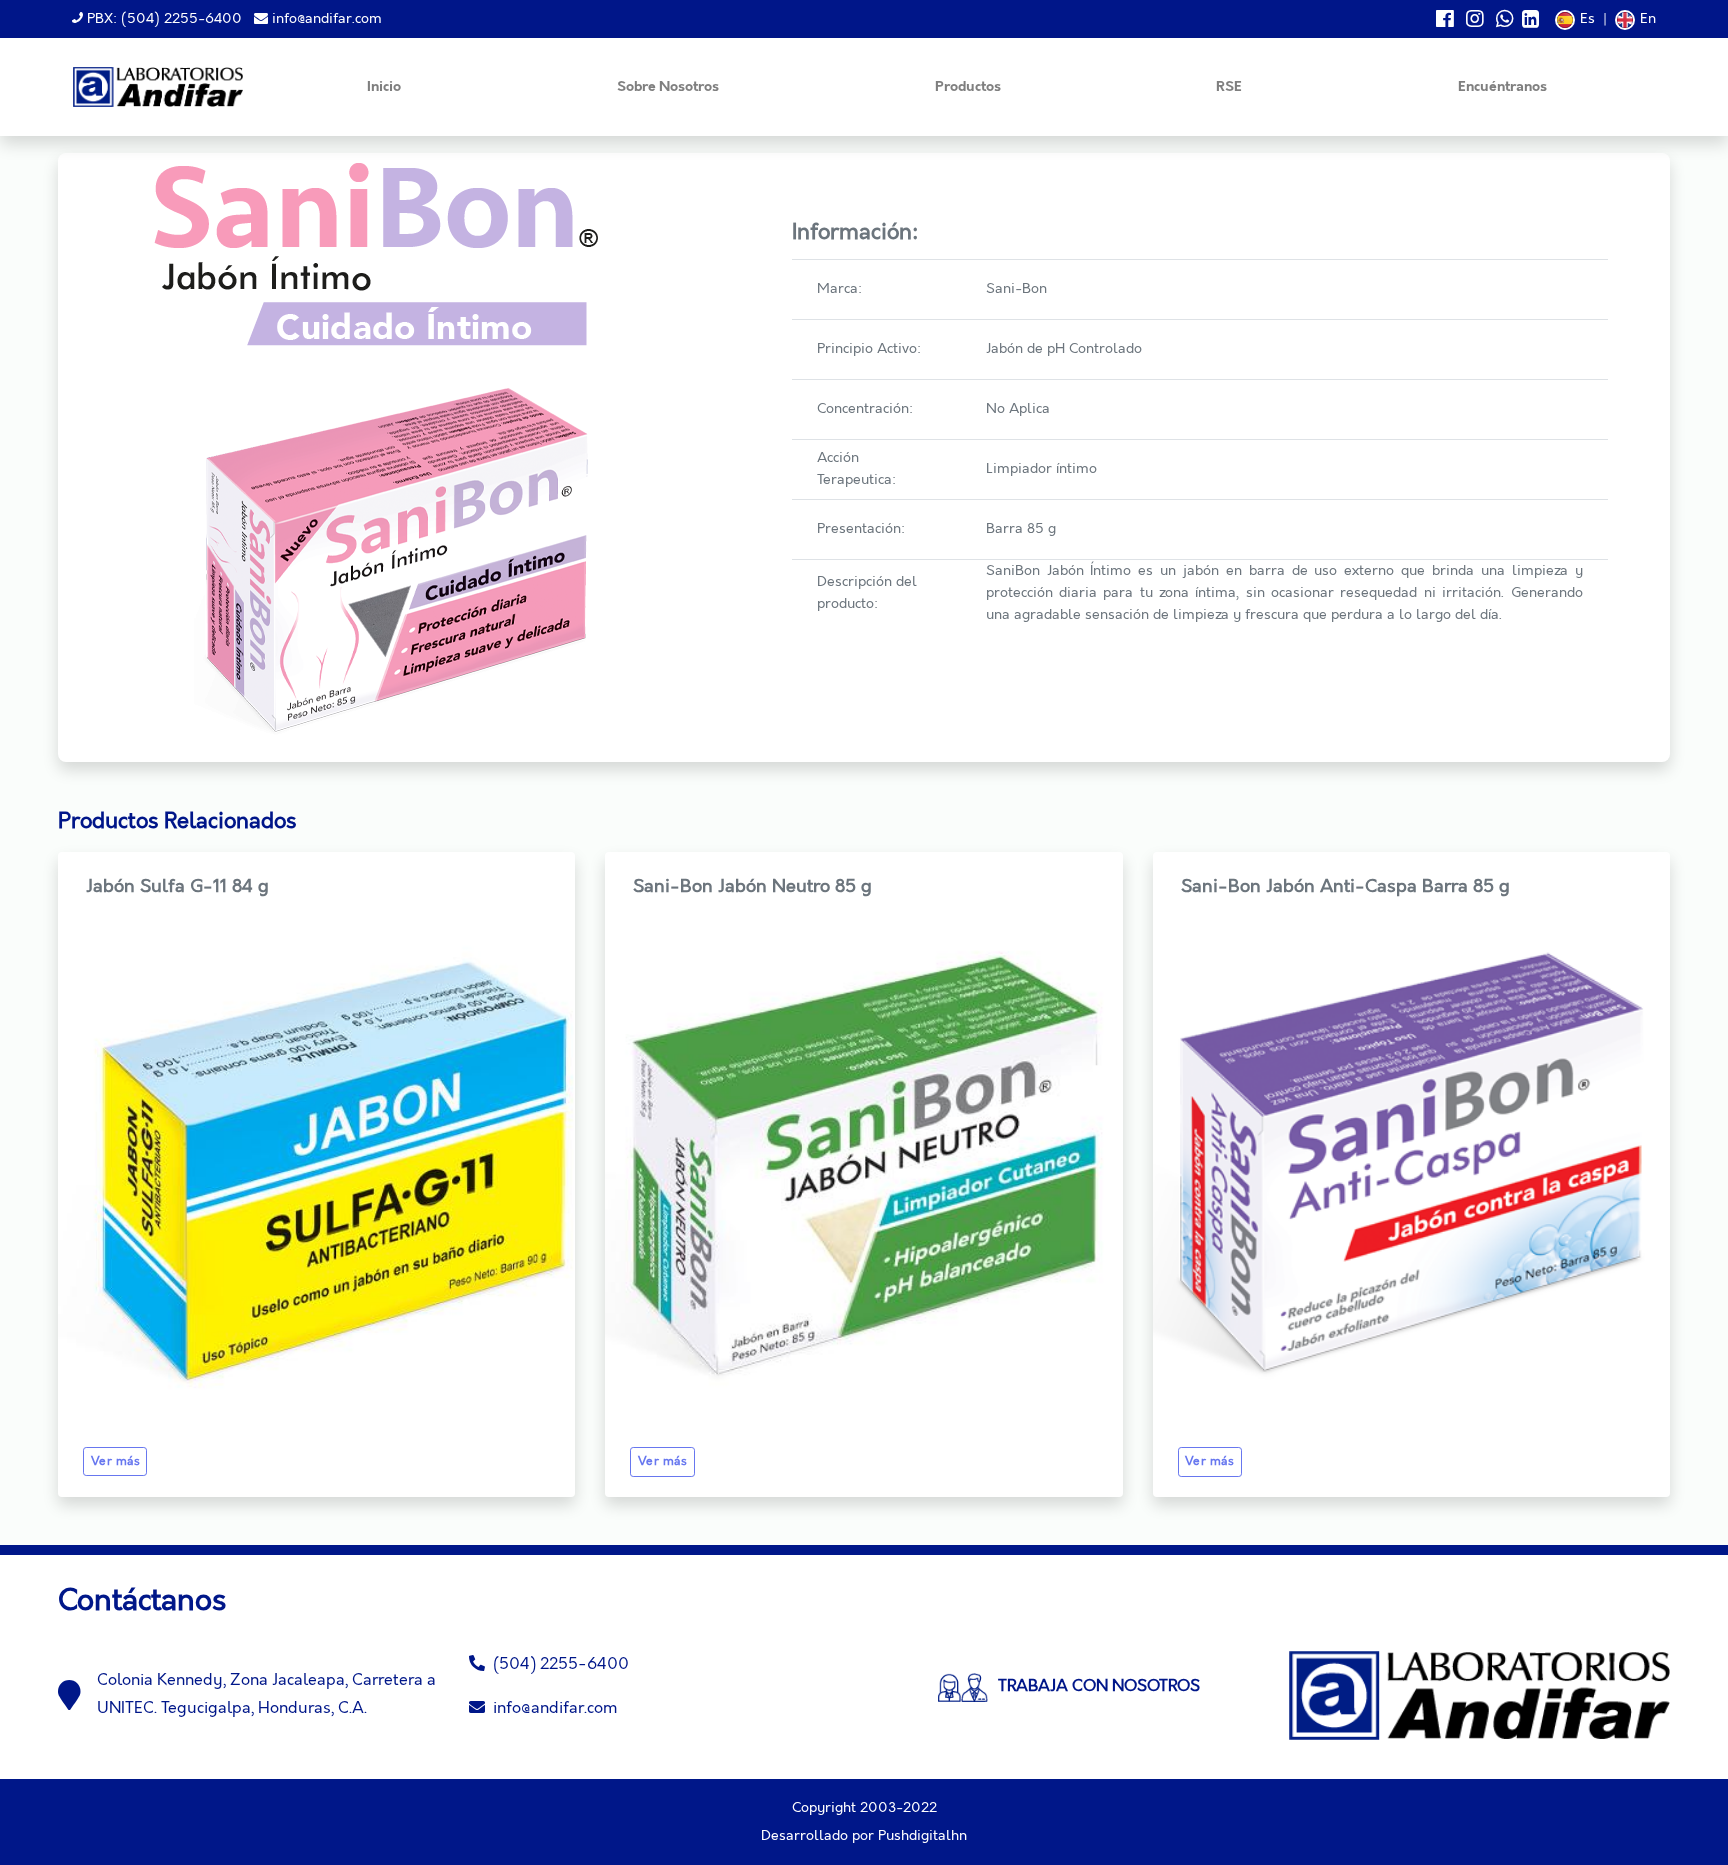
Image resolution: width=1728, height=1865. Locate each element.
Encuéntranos (1502, 88)
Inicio (384, 88)
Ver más (116, 1461)
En (1648, 19)
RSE (1229, 88)
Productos (968, 88)
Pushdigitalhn (922, 1836)
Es (1587, 19)
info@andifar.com (325, 19)
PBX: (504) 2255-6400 (162, 19)
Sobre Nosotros (668, 88)
